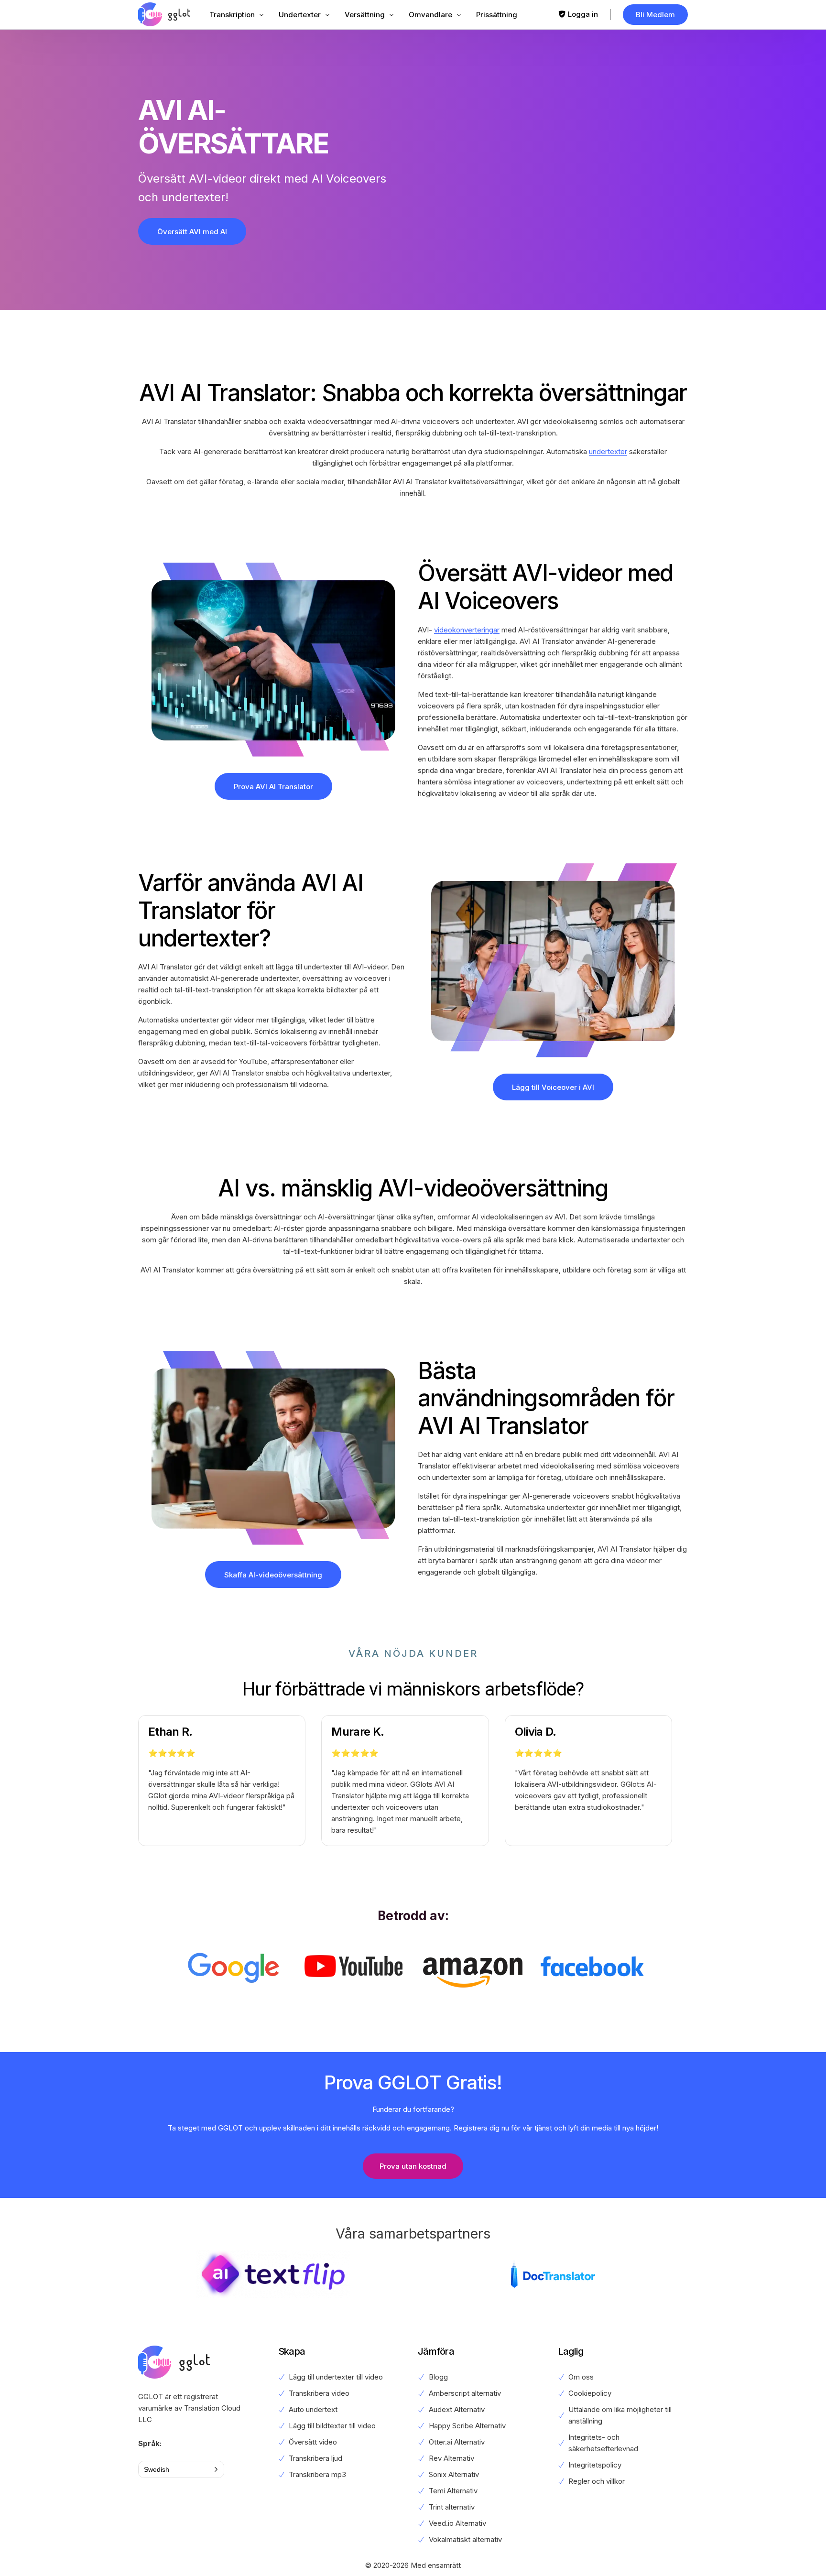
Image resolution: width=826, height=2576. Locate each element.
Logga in (583, 14)
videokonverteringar (467, 630)
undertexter (608, 451)
